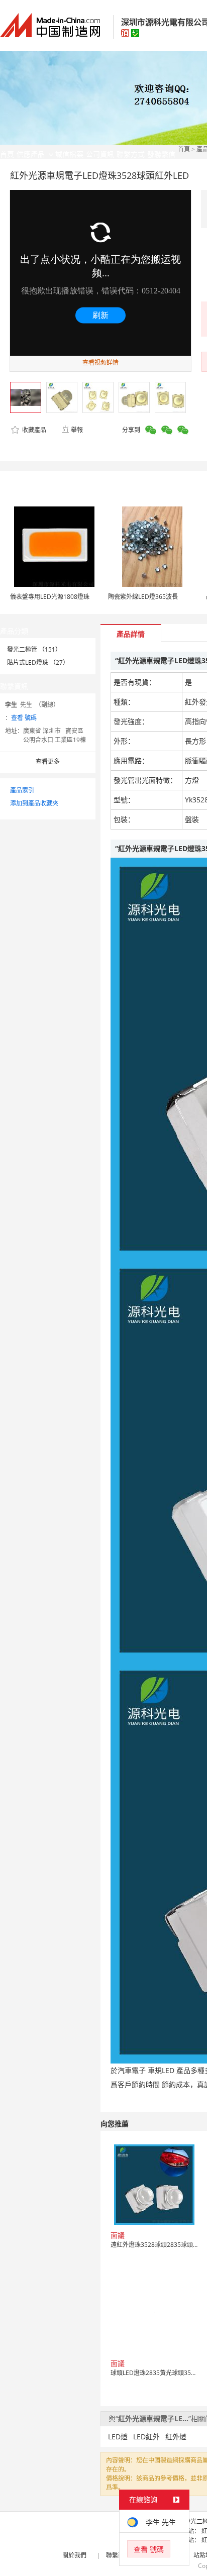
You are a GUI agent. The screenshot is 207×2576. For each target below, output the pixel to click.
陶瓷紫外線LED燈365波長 (143, 597)
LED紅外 (146, 2437)
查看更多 (48, 761)
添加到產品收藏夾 (34, 803)
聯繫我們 (118, 2555)
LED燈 (118, 2437)
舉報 (77, 430)
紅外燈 (176, 2437)
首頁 (184, 149)
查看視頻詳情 (100, 363)
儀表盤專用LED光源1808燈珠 (50, 597)
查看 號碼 (24, 718)
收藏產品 (33, 430)
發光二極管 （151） (34, 649)
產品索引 (22, 790)
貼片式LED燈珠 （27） (38, 662)
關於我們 (74, 2555)
